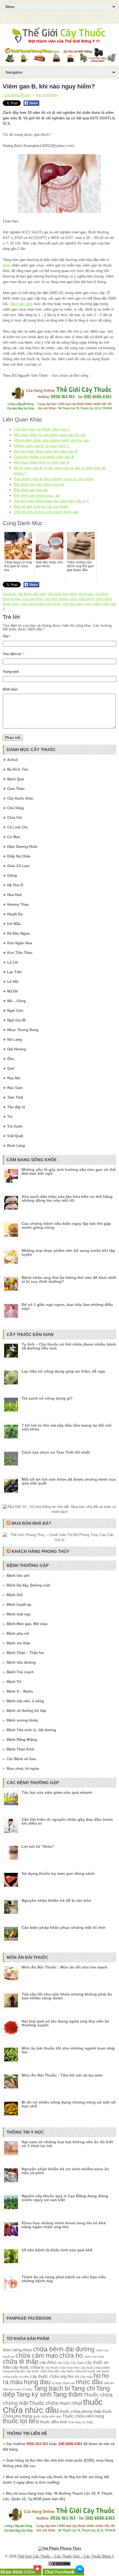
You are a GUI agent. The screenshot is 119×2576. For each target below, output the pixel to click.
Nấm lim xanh (12, 2389)
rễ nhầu (27, 2389)
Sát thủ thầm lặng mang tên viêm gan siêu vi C (52, 501)
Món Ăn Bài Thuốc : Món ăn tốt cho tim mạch (64, 1967)
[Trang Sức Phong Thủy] (59, 411)
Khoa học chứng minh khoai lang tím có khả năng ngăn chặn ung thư (64, 2225)
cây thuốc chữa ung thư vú (55, 2376)
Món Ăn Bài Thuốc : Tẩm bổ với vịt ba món (62, 2075)
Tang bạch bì (52, 2388)
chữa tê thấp (21, 2362)
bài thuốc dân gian (32, 594)
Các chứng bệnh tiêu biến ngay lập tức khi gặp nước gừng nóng (66, 1225)
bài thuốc (10, 594)
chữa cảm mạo (37, 2356)
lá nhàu (57, 2383)
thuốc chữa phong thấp (81, 2411)
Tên (7, 636)
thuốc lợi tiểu (21, 2421)
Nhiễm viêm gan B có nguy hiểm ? (42, 446)
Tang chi (83, 2388)
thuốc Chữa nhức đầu (53, 2406)
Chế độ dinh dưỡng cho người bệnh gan (46, 512)
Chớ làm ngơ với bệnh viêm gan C (42, 429)
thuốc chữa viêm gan (47, 2416)
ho (97, 2376)
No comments (47, 95)
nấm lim (109, 2383)
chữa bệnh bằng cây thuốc (41, 604)
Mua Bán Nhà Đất (31, 1523)
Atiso (7, 2350)
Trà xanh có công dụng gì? (47, 1398)
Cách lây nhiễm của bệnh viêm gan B (44, 457)
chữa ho (71, 2356)
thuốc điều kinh (54, 2422)
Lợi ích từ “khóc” (38, 1846)
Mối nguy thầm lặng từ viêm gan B (42, 462)
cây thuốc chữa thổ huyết (78, 2371)
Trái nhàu (75, 2422)
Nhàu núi (68, 2383)
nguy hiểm (93, 604)
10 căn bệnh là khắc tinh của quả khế (57, 2250)
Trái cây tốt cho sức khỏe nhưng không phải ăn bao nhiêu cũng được (67, 1996)
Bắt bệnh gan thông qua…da (37, 495)
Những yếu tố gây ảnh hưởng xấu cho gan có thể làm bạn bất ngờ (69, 1171)
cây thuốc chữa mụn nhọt (62, 2368)
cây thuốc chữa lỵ (28, 2367)
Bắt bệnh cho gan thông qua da (39, 484)
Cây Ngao (77, 2363)
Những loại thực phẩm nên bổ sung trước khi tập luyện (68, 1252)
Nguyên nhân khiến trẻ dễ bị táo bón (56, 1900)
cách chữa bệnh (82, 599)
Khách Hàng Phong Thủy (41, 1551)
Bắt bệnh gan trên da (31, 490)
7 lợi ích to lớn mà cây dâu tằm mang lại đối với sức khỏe (67, 1427)
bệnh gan (86, 594)
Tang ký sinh (34, 2395)
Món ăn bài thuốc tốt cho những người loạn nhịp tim (68, 2050)
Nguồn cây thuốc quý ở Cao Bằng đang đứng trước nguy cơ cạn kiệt (65, 2198)
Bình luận (10, 689)
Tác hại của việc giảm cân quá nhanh (57, 1792)
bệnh (7, 265)
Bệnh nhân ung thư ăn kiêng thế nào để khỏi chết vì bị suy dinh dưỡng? (69, 1279)
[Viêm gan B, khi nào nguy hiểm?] (59, 184)
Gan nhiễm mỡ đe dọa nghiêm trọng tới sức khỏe (54, 479)
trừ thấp (87, 2422)
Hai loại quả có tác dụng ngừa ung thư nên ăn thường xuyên (65, 2023)
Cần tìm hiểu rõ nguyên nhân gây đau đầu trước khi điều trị (67, 1821)
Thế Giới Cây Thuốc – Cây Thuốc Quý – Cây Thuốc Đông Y (66, 2556)
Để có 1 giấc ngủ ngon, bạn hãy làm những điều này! (67, 1306)
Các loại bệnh (33, 599)
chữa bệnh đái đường (64, 2349)
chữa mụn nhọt (94, 2357)
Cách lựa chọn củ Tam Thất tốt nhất (56, 1452)
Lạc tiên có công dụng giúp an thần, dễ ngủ (63, 1371)
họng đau (37, 2382)
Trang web (11, 672)
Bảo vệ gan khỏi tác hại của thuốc (41, 506)
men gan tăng (73, 604)
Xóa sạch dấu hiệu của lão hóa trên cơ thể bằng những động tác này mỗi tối (67, 1198)
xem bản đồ (54, 2499)
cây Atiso (48, 2362)
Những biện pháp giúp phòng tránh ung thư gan (52, 440)
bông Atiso (22, 2350)
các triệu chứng (56, 599)
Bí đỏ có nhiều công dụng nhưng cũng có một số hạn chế (69, 2104)
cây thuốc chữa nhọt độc (43, 2371)
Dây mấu (86, 2377)
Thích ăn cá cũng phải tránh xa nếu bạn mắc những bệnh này (64, 2279)
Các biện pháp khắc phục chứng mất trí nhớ (64, 1927)
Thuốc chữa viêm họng (83, 2416)
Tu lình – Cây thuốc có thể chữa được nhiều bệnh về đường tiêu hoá (69, 1346)
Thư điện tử (13, 654)
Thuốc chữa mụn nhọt (55, 2403)
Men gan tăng (21, 304)
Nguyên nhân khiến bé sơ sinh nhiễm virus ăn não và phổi (65, 2171)
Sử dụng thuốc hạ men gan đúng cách (58, 1873)
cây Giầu (63, 2363)
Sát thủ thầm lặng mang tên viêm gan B (46, 451)
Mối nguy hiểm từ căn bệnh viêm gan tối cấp (50, 435)
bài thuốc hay (58, 594)
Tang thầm (68, 2395)
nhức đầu (89, 2382)
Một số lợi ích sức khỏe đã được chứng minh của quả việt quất (69, 1481)
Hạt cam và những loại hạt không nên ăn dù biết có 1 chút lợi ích (67, 2144)
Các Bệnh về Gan (18, 95)
